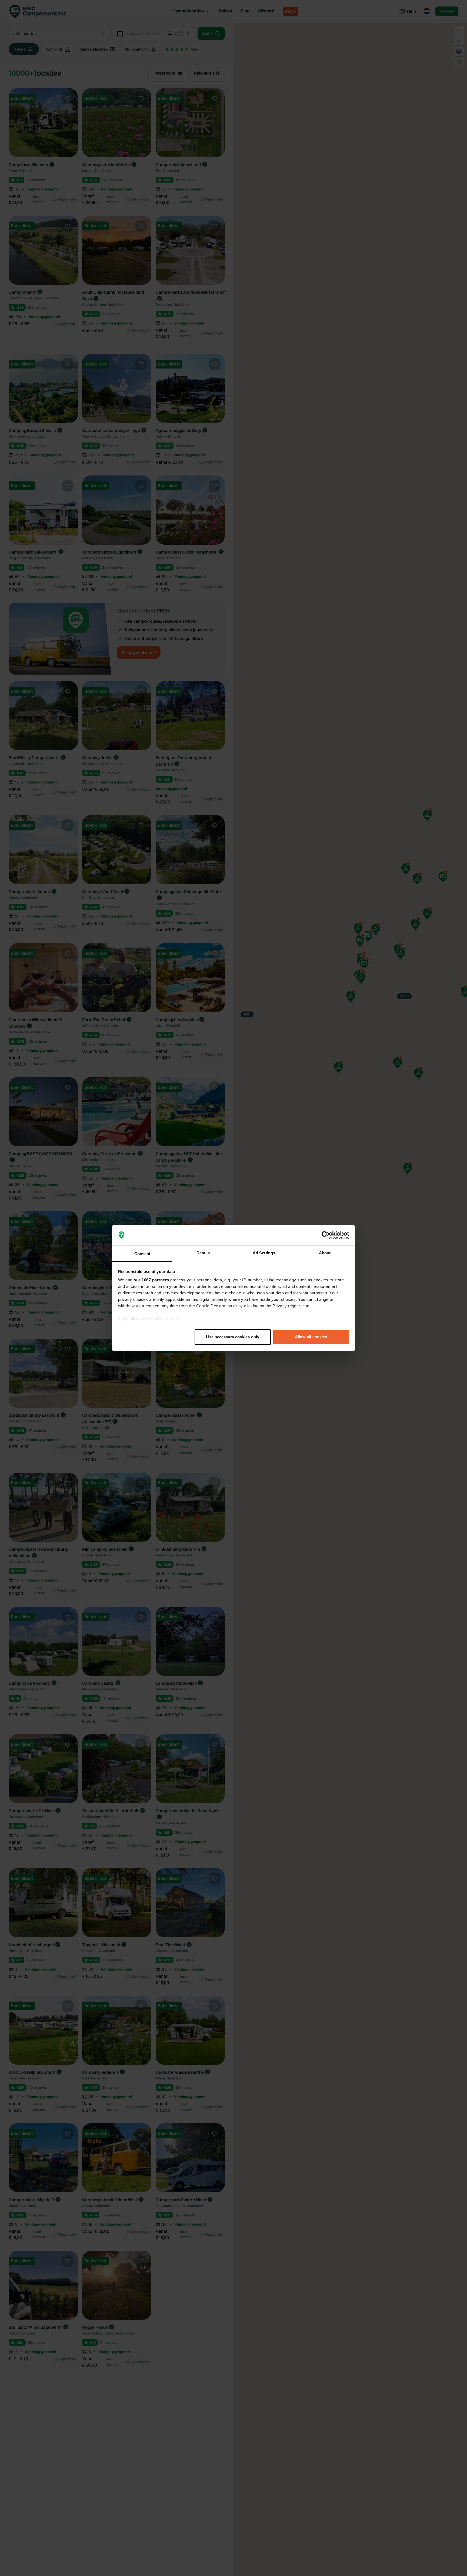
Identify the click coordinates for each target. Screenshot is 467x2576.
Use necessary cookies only (233, 1337)
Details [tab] (203, 1253)
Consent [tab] (142, 1254)
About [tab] (325, 1253)
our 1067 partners (151, 1280)
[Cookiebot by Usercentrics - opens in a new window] (326, 1235)
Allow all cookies (311, 1337)
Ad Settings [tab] (264, 1253)
